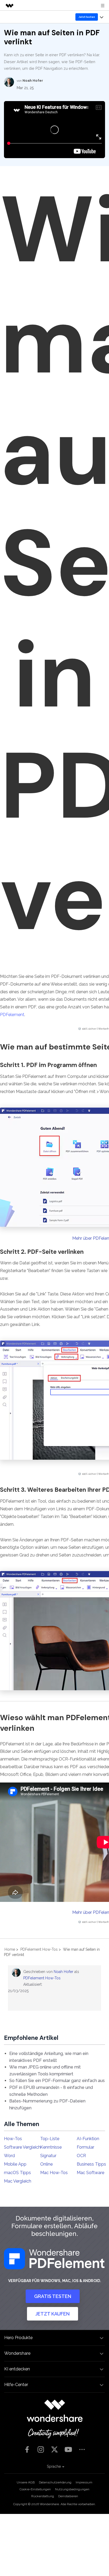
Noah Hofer (63, 1972)
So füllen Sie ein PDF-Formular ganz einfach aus (57, 2081)
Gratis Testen (53, 2296)
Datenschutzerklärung (55, 2482)
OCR (81, 2156)
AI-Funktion (88, 2139)
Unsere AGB (26, 2482)
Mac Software (90, 2173)
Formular (85, 2147)
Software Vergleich (22, 2147)
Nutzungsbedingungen (72, 2489)
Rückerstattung (43, 2496)
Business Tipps (91, 2164)
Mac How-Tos (54, 2173)
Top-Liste (50, 2139)
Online (46, 2164)
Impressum (84, 2482)
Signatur (48, 2156)
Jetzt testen (87, 17)
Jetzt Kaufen (53, 2314)
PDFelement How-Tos (39, 1949)
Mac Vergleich (18, 2181)
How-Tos (13, 2139)
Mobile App (15, 2164)
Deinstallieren (68, 2496)
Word (9, 2156)
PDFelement (12, 1015)
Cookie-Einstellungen (35, 2489)
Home (10, 1949)
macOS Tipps (17, 2173)
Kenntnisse (51, 2147)
